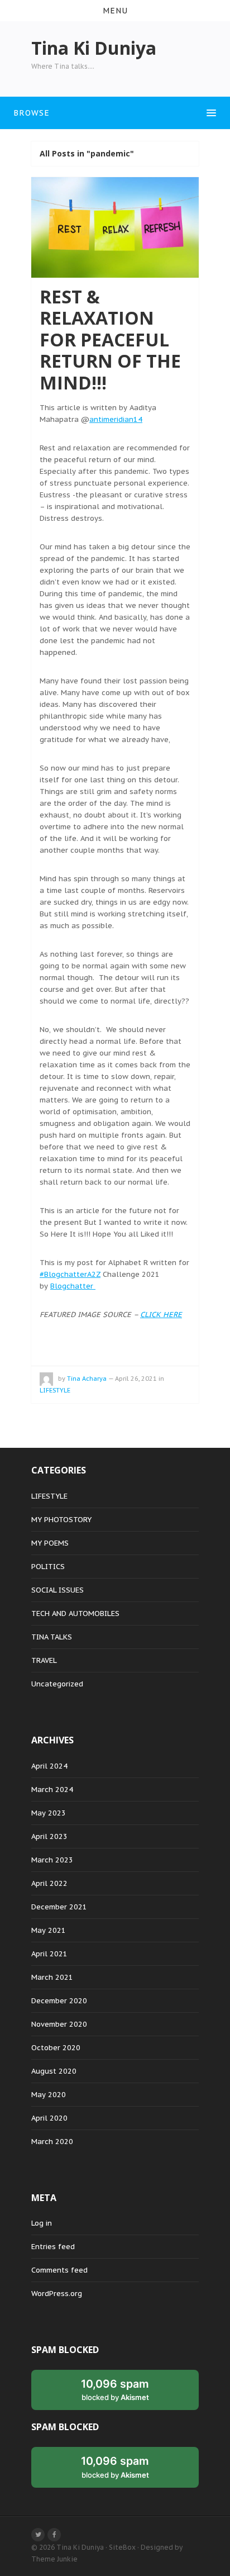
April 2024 (49, 1766)
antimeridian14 (116, 419)
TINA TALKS (52, 1637)
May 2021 (49, 1930)
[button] (115, 11)
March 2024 (52, 1790)
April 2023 (49, 1836)
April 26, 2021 (136, 1379)
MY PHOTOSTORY (61, 1520)
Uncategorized (57, 1684)
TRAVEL (44, 1660)
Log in (42, 2223)
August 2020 (54, 2071)
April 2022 (49, 1883)
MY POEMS (50, 1543)
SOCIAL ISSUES (57, 1590)
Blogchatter (73, 1286)
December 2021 (59, 1907)
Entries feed (53, 2247)
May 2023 (49, 1813)
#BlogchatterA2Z (70, 1274)
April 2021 (49, 1954)
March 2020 (52, 2142)
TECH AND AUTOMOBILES (75, 1613)
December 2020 (59, 2001)
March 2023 (52, 1860)
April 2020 (49, 2118)
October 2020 (56, 2048)
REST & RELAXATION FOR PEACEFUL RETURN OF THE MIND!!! (110, 339)
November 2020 (59, 2024)
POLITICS (48, 1567)
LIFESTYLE (55, 1390)
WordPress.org (57, 2294)
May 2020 (49, 2095)
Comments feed (59, 2270)
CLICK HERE (161, 1315)
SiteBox (122, 2547)
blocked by (115, 2389)
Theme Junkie (54, 2559)
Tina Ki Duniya (80, 2547)
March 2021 (52, 1977)
